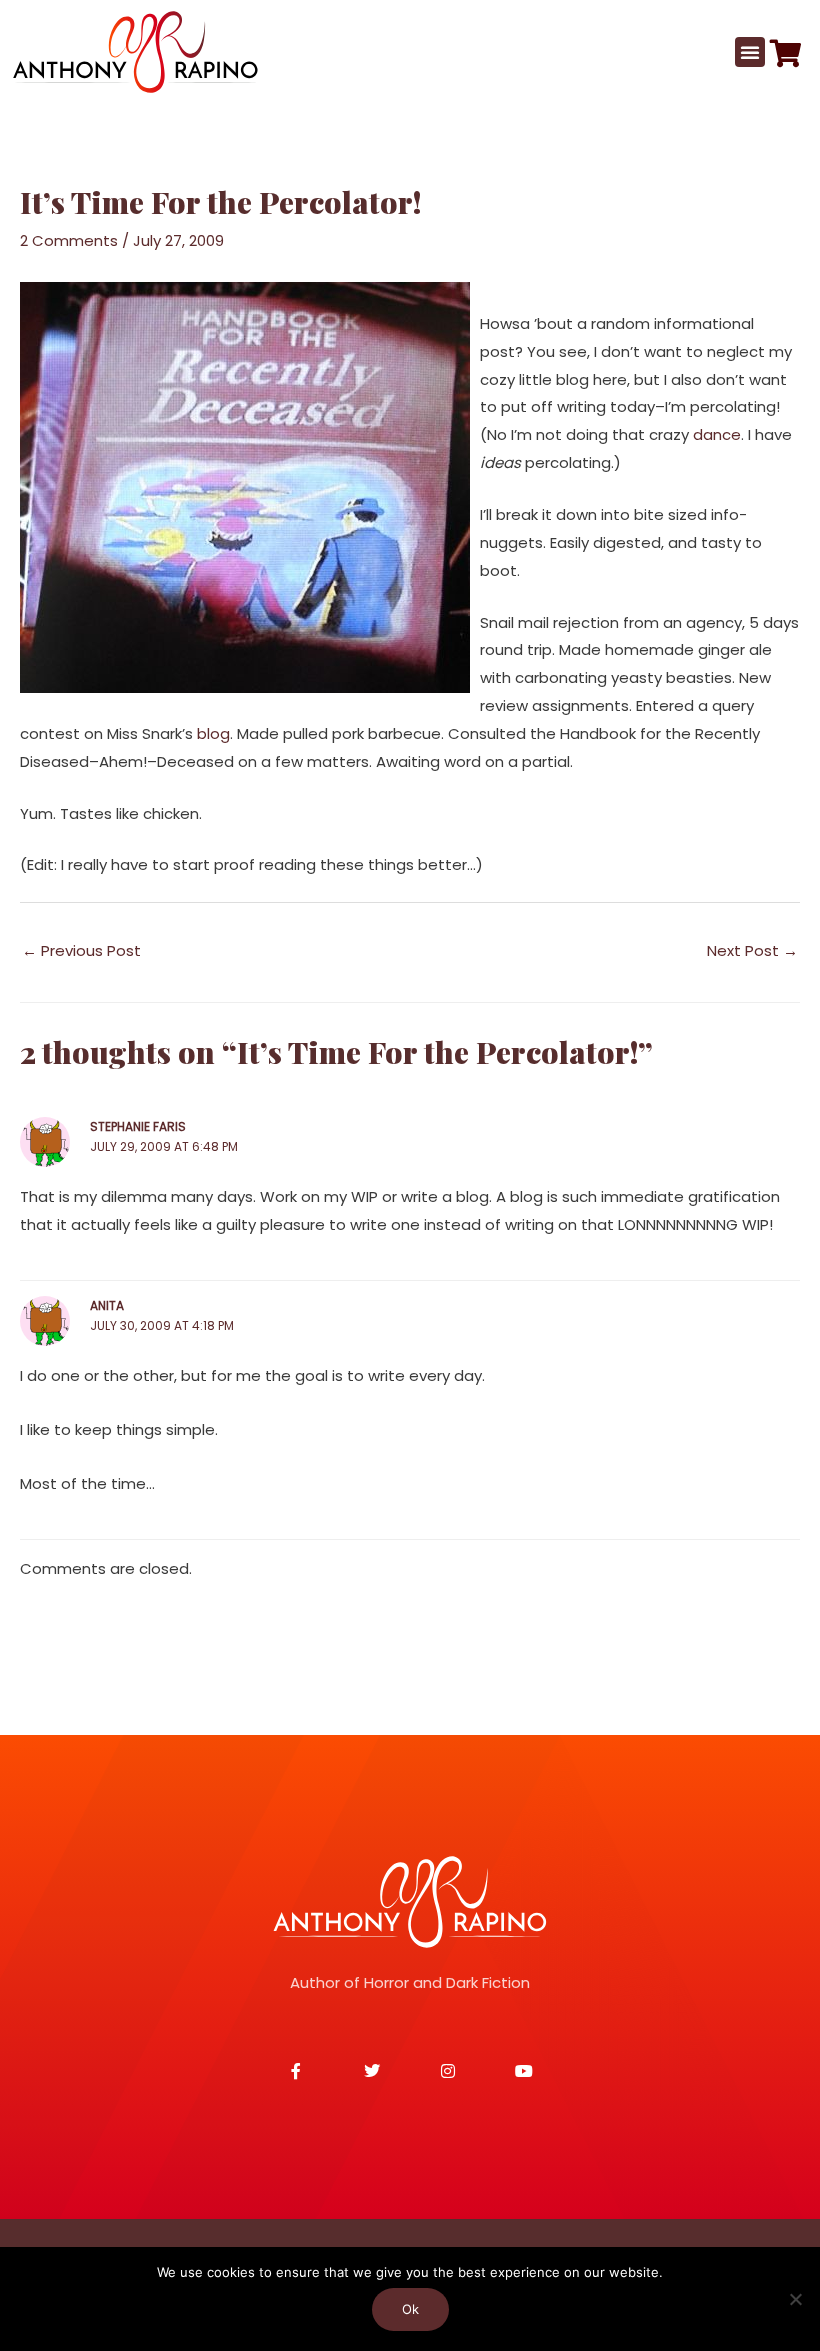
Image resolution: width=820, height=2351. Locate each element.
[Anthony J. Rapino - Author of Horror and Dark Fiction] (410, 1902)
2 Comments (69, 240)
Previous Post (81, 950)
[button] (750, 52)
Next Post (752, 950)
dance (717, 434)
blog (213, 733)
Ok (410, 2309)
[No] (795, 2299)
